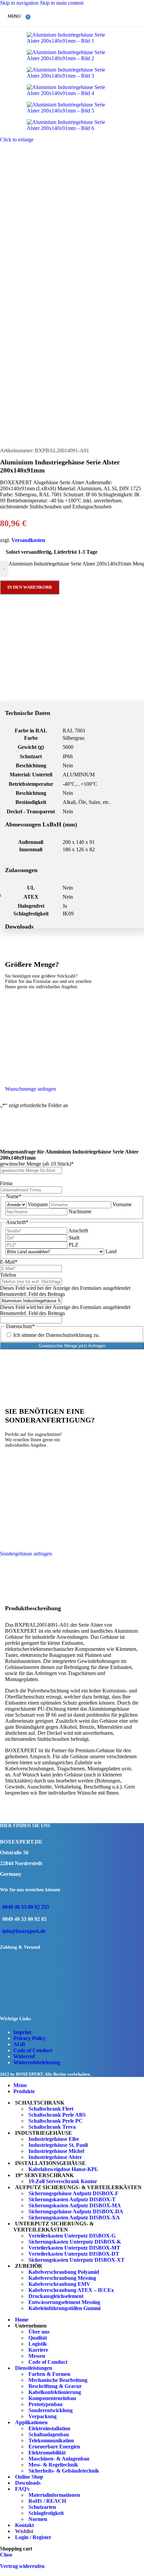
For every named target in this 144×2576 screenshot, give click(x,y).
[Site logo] (64, 28)
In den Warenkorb (30, 587)
